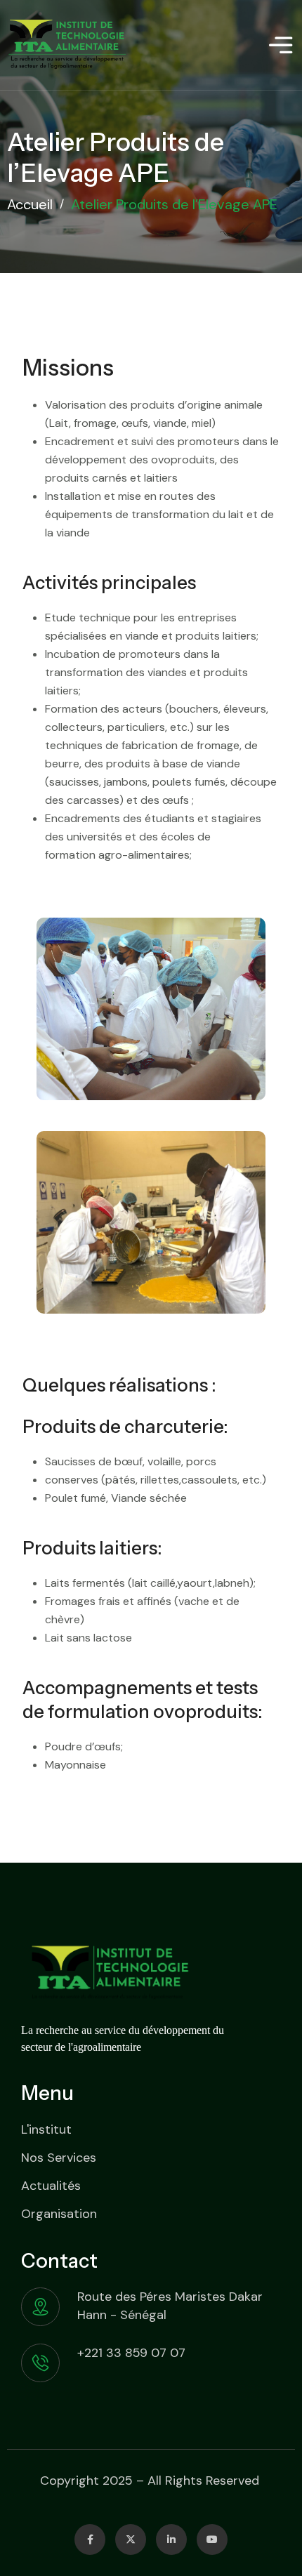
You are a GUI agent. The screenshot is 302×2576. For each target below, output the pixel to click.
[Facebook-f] (90, 2539)
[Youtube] (212, 2539)
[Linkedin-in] (171, 2539)
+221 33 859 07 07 (131, 2353)
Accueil (30, 204)
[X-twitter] (131, 2539)
